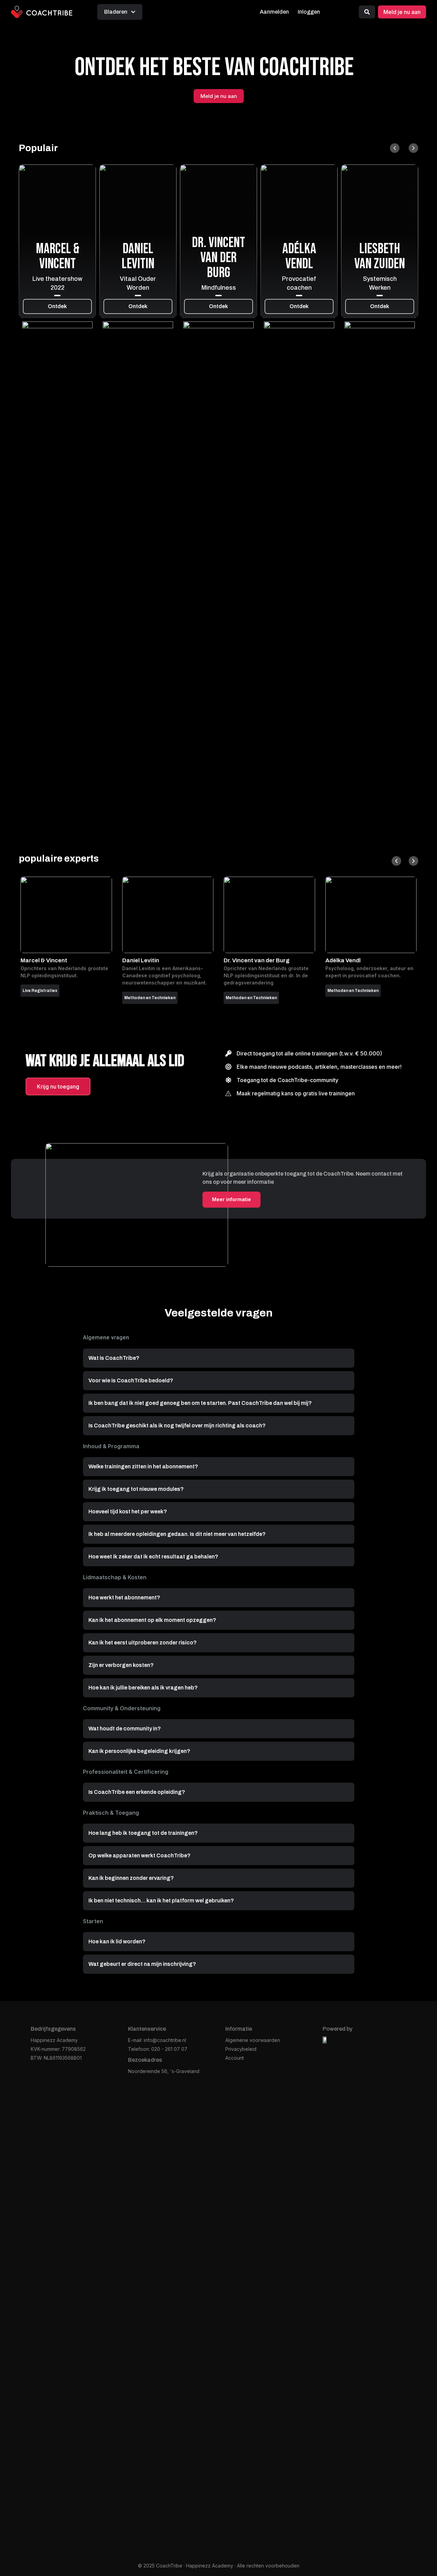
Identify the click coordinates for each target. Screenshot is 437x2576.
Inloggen (309, 12)
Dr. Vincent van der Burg (218, 258)
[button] (395, 148)
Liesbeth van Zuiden (380, 256)
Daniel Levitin (138, 256)
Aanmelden (274, 12)
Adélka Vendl (299, 256)
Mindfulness (219, 288)
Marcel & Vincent (58, 256)
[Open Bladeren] (133, 12)
